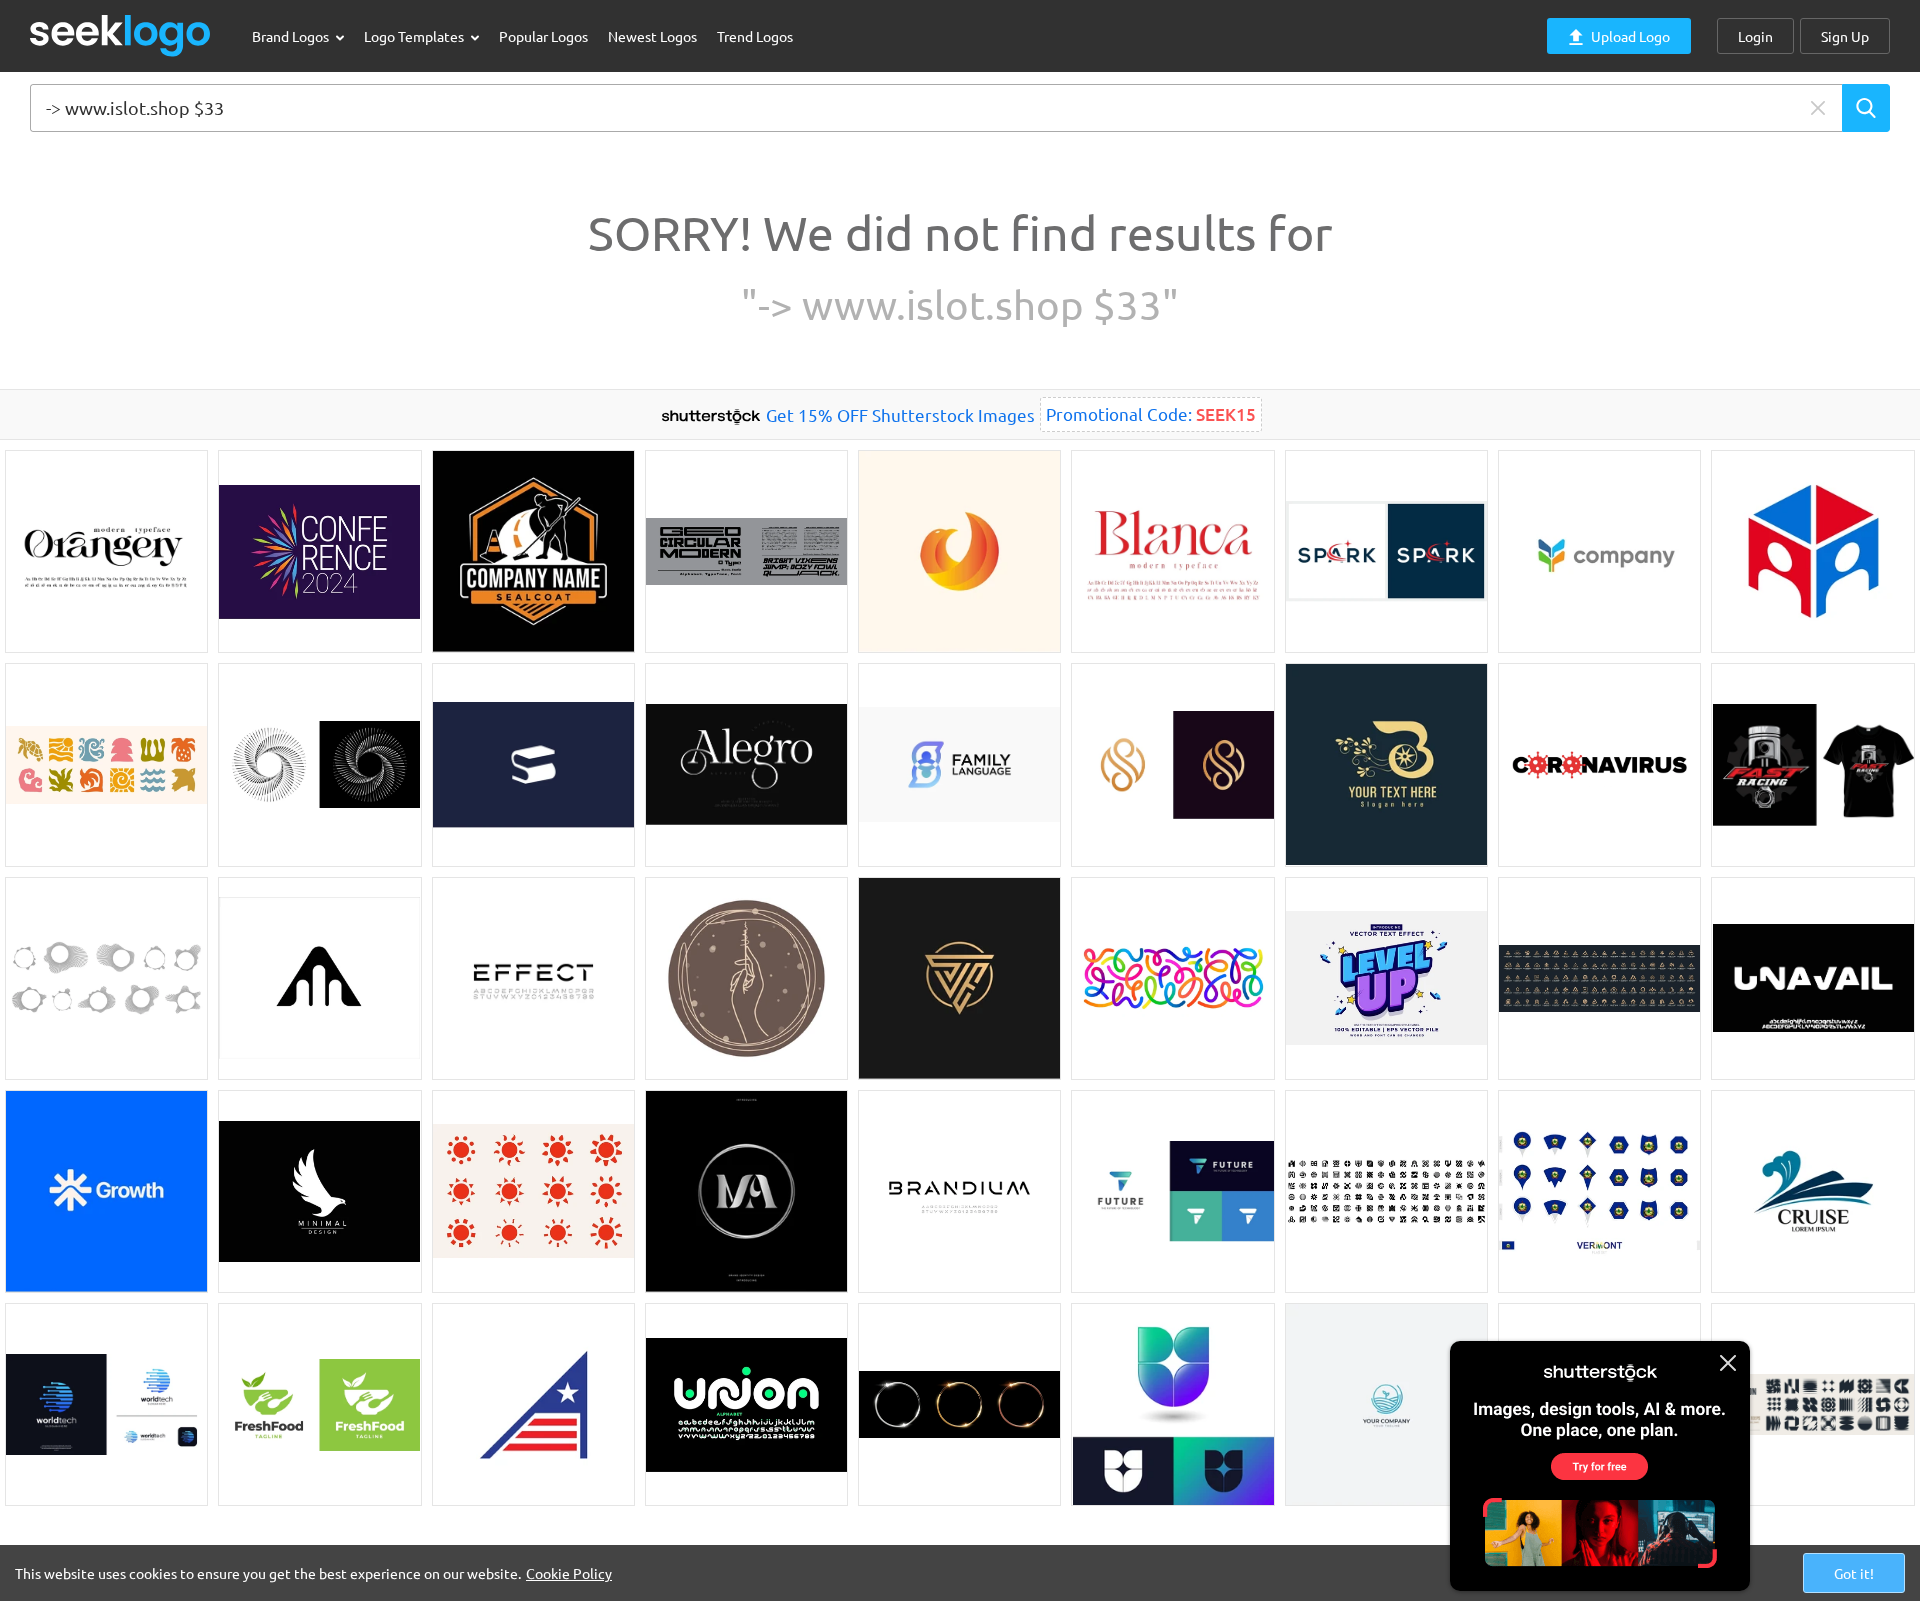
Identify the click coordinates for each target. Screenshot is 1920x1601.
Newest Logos (652, 36)
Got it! (1854, 1573)
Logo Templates (415, 36)
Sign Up (1845, 36)
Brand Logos (292, 36)
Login (1755, 36)
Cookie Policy (569, 1573)
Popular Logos (543, 36)
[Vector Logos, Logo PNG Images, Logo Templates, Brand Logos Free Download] (121, 35)
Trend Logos (755, 36)
